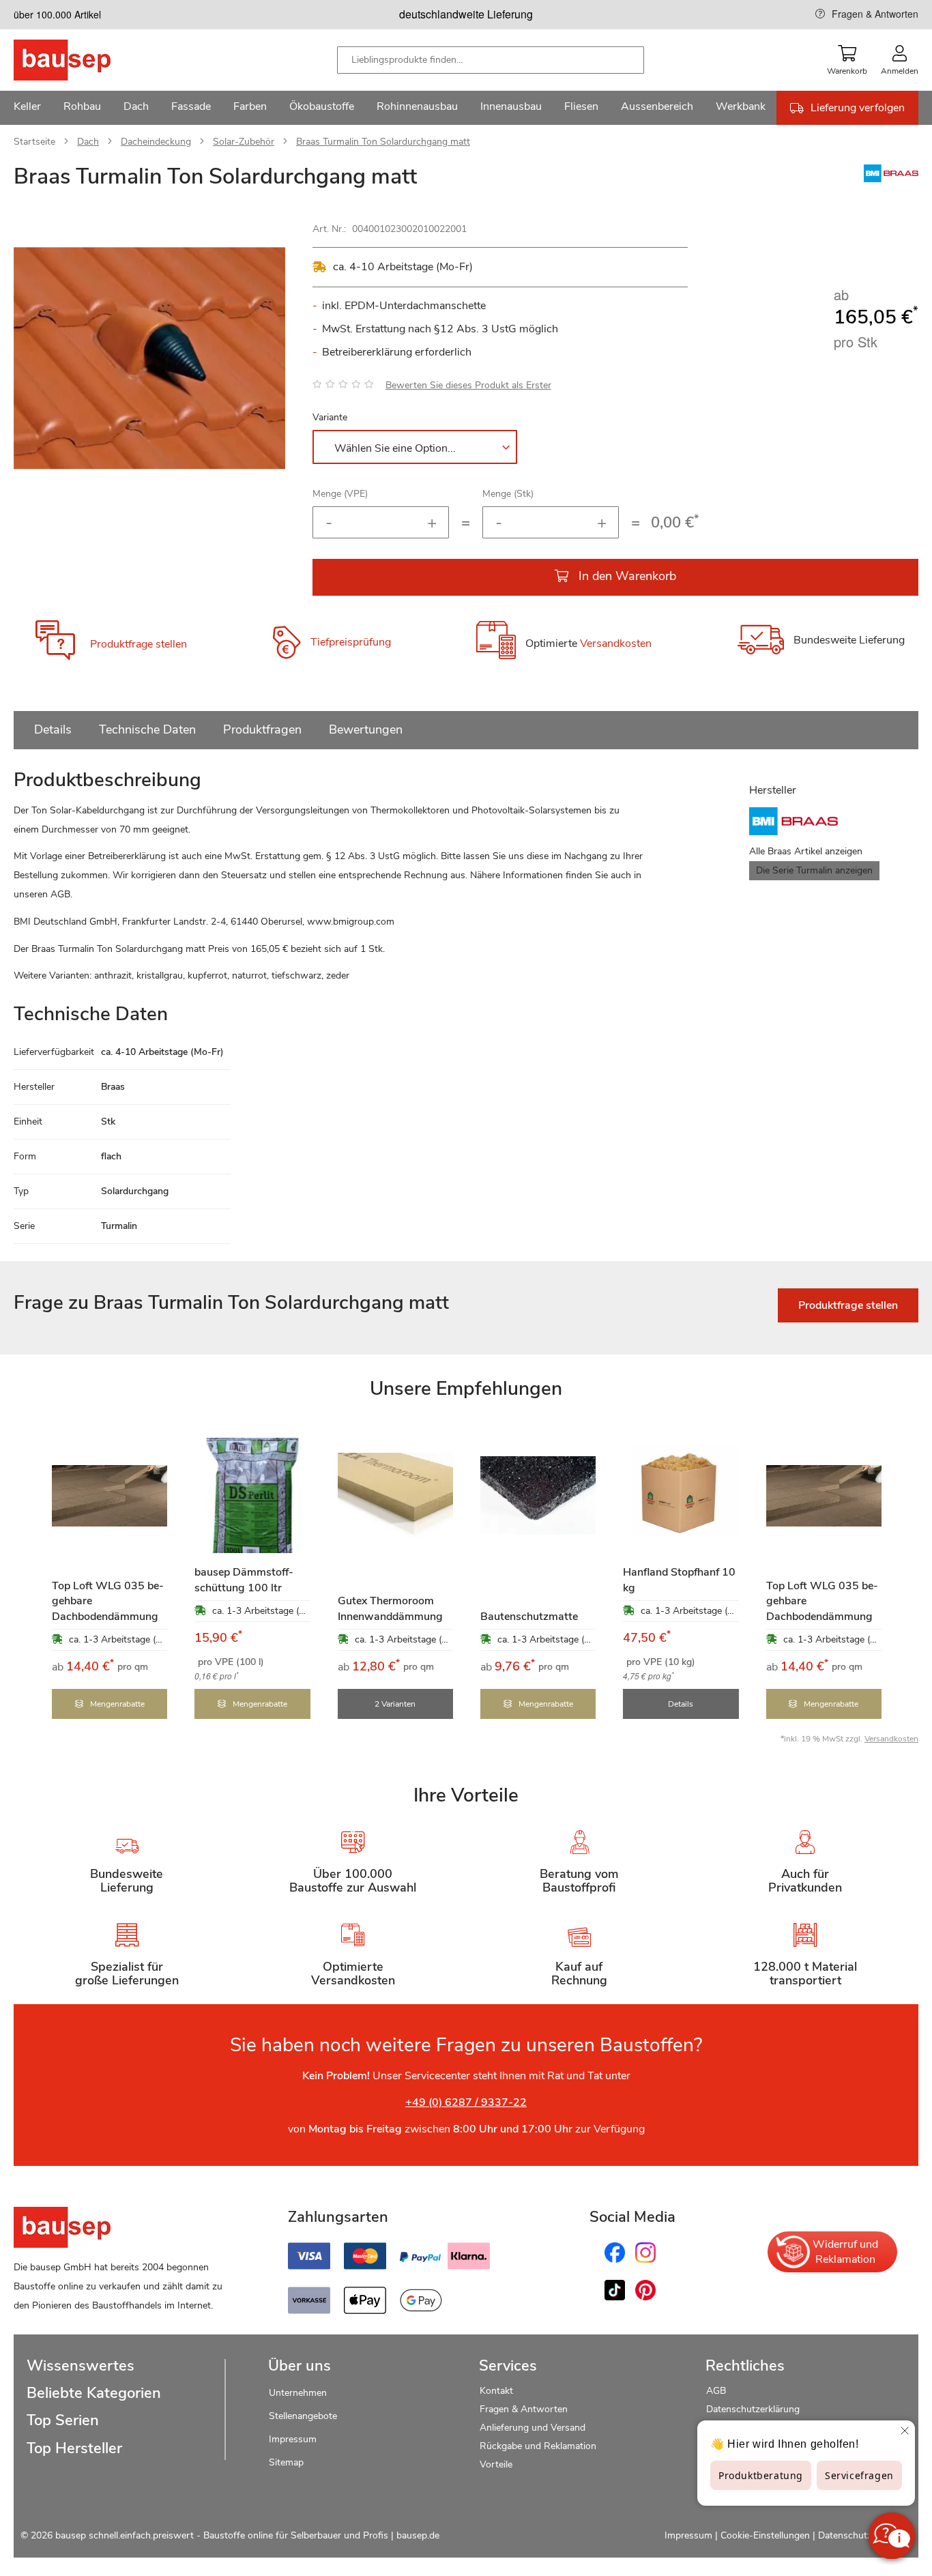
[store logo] (84, 60)
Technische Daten (147, 729)
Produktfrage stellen (139, 644)
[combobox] (491, 60)
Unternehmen (298, 2393)
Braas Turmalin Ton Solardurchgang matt (383, 142)
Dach (88, 142)
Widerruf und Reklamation (845, 2252)
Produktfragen (262, 729)
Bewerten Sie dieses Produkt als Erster (468, 385)
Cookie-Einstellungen (765, 2535)
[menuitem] (27, 108)
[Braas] (891, 179)
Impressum (293, 2439)
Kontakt (496, 2391)
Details (53, 729)
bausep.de (418, 2535)
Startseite (34, 142)
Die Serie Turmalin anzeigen (814, 870)
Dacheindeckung (156, 142)
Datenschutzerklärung (753, 2409)
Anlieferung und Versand (533, 2428)
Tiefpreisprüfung (351, 643)
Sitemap (286, 2462)
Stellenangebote (303, 2416)
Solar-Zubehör (244, 142)
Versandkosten (616, 644)
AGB (716, 2391)
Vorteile (496, 2464)
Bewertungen (366, 729)
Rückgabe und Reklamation (538, 2446)
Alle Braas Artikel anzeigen (806, 851)
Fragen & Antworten (875, 14)
